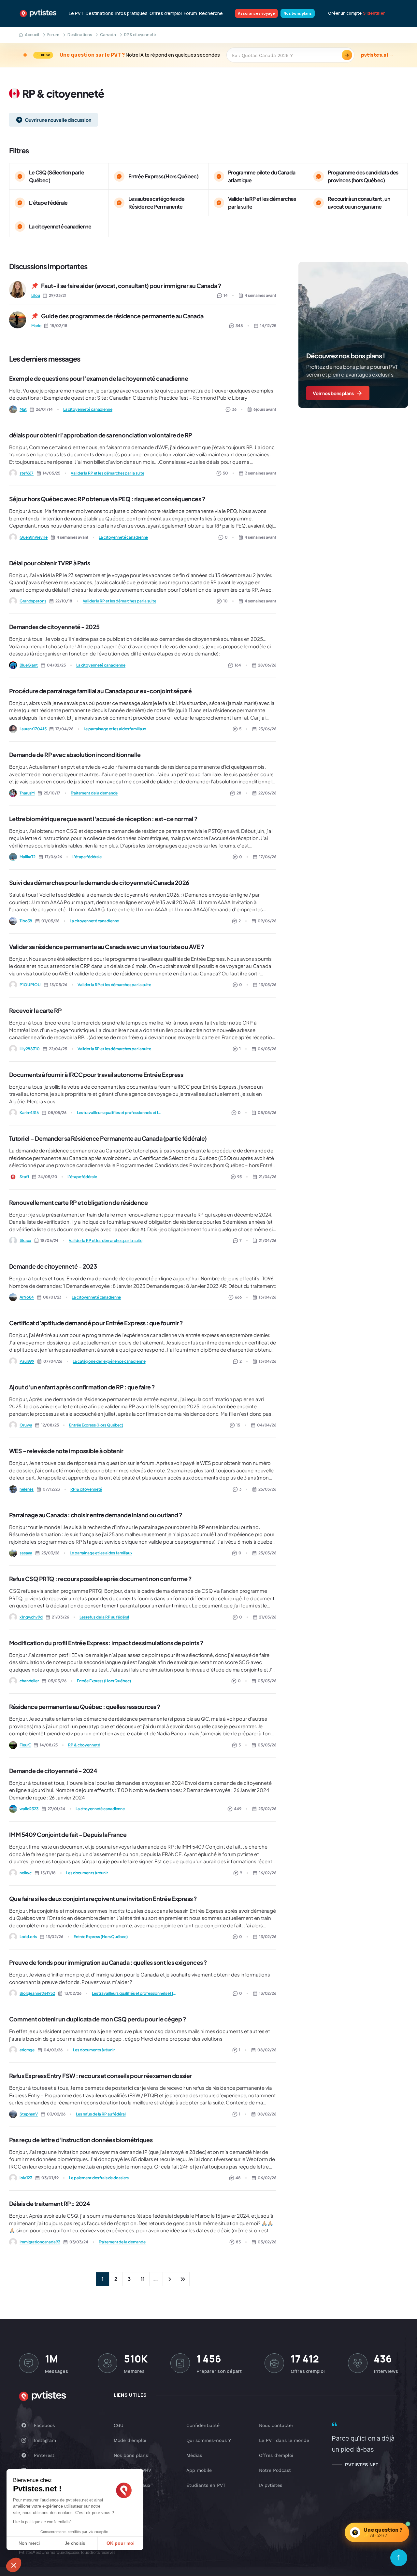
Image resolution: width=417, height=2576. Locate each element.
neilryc (26, 1873)
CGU (119, 2425)
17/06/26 (268, 857)
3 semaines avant (261, 473)
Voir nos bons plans (333, 393)
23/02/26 (267, 1809)
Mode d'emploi (130, 2440)
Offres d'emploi (166, 13)
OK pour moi (121, 2543)
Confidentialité (203, 2425)
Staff (24, 1177)
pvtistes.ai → (377, 55)
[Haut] (399, 2558)
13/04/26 (267, 1297)
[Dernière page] (183, 2279)
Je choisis (75, 2543)
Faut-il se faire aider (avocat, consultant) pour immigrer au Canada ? (131, 286)
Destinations (100, 13)
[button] (14, 2565)
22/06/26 (267, 793)
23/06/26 (267, 729)
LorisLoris (28, 1937)
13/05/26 (268, 985)
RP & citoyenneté (86, 1489)
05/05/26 (267, 1113)
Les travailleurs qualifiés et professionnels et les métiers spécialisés (119, 1113)
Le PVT (76, 13)
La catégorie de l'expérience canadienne (109, 1361)
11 (143, 2279)
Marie (36, 326)
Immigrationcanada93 (40, 2242)
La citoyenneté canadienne (88, 409)
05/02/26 (267, 2242)
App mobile (199, 2470)
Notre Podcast (275, 2470)
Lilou (36, 295)
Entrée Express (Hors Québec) (96, 1425)
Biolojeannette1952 (37, 1993)
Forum (190, 13)
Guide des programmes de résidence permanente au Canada (122, 316)
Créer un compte (345, 13)
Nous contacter (276, 2425)
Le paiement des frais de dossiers (99, 2178)
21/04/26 (267, 1177)
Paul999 (27, 1361)
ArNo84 (27, 1297)
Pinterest (44, 2455)
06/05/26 (267, 1049)
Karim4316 (29, 1113)
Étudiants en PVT (206, 2485)
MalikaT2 (28, 857)
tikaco (25, 1240)
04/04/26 (267, 1425)
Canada (108, 35)
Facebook (44, 2425)
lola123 (26, 2178)
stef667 (27, 473)
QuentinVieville (34, 537)
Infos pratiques (131, 13)
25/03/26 (267, 1489)
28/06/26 (267, 665)
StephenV (29, 2114)
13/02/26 (268, 1937)
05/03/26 (267, 1681)
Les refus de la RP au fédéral (104, 1617)
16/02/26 (268, 1873)
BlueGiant (29, 665)
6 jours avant (265, 409)
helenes (27, 1489)
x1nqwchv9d (31, 1617)
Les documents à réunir (87, 1873)
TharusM (27, 793)
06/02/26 (267, 2178)
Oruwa (26, 1425)
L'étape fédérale (87, 857)
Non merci (29, 2543)
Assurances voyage (256, 13)
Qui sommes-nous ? (209, 2440)
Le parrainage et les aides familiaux (115, 729)
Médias (194, 2455)
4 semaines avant (260, 295)
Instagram (45, 2440)
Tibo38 (26, 921)
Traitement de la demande (94, 793)
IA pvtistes (271, 2485)
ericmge (27, 2050)
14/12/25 (268, 326)
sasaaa (26, 1553)
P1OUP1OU (30, 985)
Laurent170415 (33, 729)
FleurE (25, 1745)
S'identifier (374, 13)
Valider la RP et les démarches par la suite (108, 473)
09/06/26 (267, 921)
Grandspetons (33, 601)
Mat (23, 409)
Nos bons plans (298, 13)
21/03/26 (268, 1617)
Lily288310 (30, 1049)
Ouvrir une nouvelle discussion (58, 120)
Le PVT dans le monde (284, 2440)
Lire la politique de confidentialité (42, 2522)
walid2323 (29, 1809)
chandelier (29, 1681)
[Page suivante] (169, 2279)
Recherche (211, 13)
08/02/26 (267, 2050)
